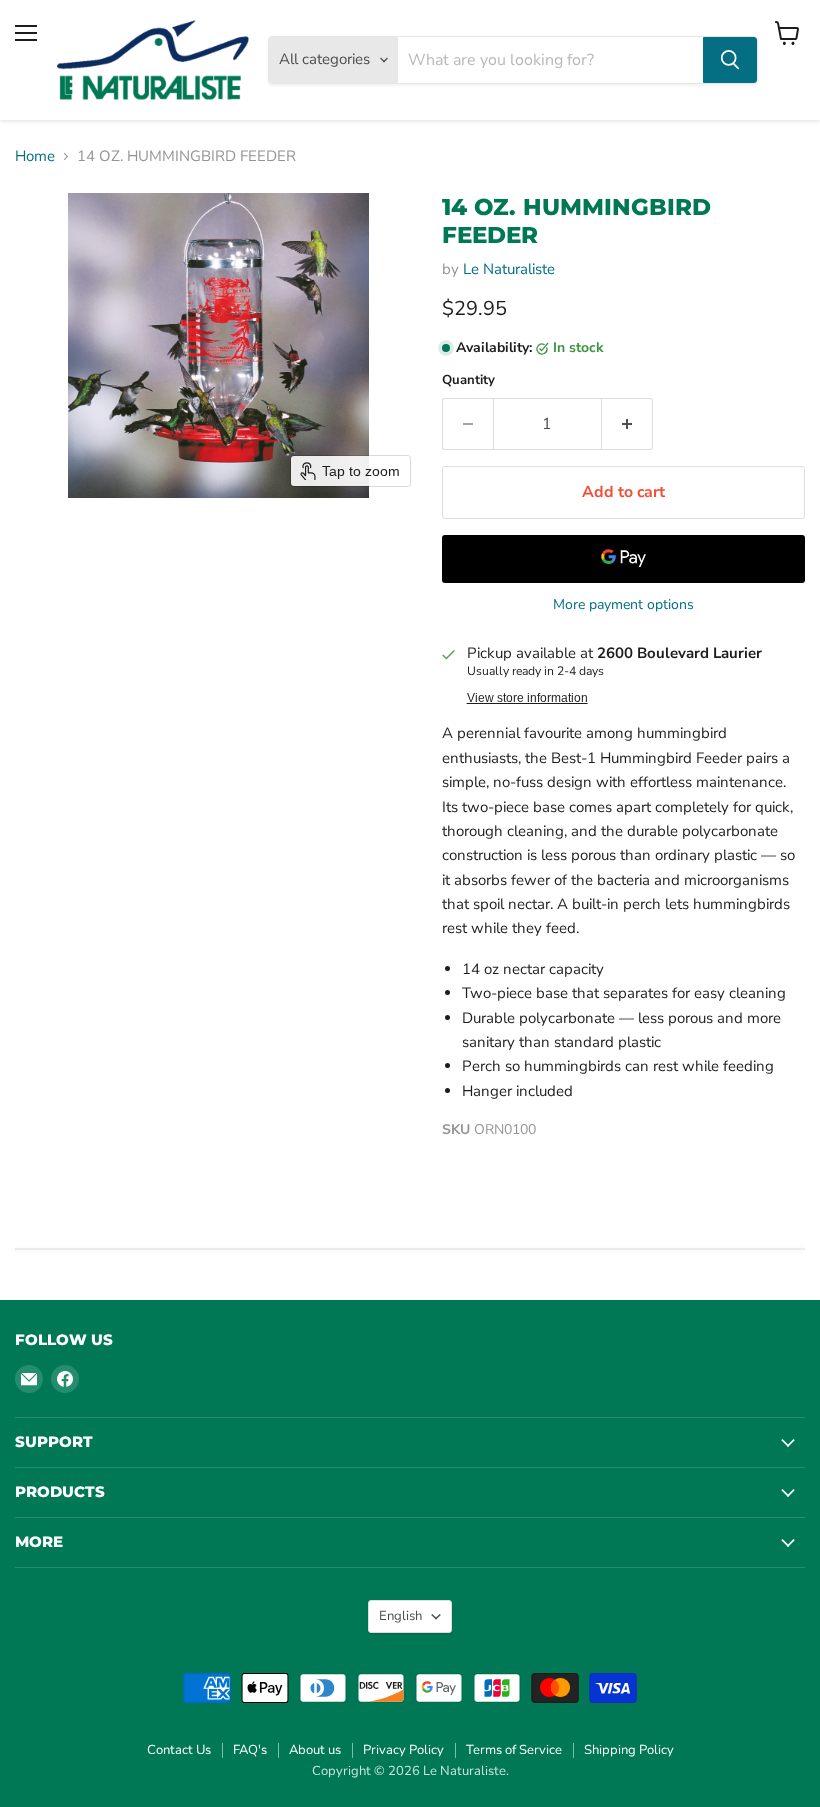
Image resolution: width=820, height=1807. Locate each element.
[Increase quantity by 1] (627, 424)
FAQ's (250, 1750)
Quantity (468, 380)
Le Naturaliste (509, 269)
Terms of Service (514, 1750)
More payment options (623, 605)
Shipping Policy (629, 1750)
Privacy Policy (403, 1750)
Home (35, 156)
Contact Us (179, 1750)
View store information (527, 698)
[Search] (730, 60)
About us (315, 1750)
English (400, 1616)
